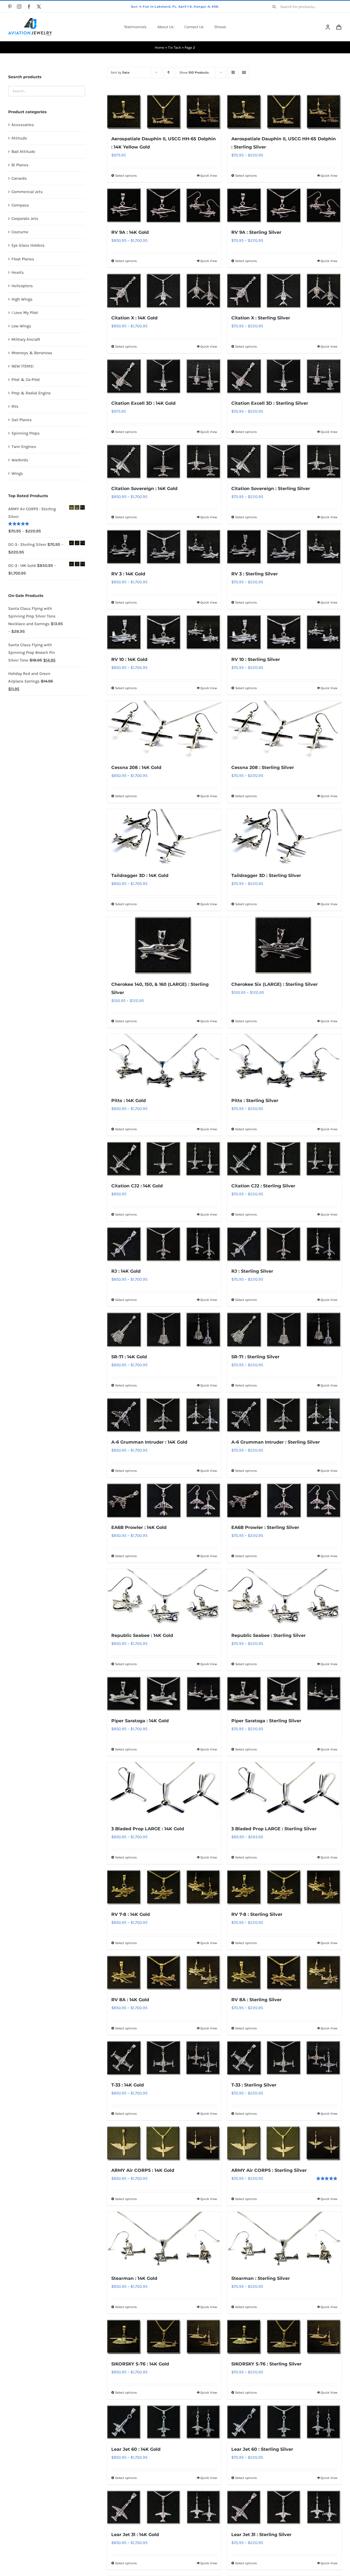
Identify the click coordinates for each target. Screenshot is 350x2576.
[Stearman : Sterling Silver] (284, 2240)
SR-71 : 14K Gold (129, 1357)
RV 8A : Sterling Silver (256, 2000)
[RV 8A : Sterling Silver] (284, 1973)
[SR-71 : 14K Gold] (164, 1330)
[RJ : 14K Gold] (164, 1245)
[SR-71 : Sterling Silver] (284, 1330)
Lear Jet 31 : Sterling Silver (261, 2535)
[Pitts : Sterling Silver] (284, 1063)
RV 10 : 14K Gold (129, 659)
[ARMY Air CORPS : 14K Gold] (164, 2144)
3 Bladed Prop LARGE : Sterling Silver (274, 1829)
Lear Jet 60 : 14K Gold (136, 2449)
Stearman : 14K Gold (134, 2278)
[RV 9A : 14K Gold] (164, 206)
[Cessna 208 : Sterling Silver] (284, 729)
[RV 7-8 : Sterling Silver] (284, 1887)
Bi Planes (20, 165)
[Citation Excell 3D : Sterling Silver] (284, 377)
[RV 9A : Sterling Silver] (284, 206)
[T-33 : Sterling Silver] (284, 2058)
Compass (20, 205)
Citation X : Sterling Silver (261, 318)
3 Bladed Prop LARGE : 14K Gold (148, 1829)
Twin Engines (24, 447)
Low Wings (21, 326)
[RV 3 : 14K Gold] (164, 547)
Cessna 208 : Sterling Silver (263, 767)
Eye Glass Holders (28, 245)
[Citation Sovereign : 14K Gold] (164, 462)
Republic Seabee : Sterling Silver (269, 1635)
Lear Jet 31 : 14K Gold (135, 2535)
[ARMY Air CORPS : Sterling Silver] (284, 2144)
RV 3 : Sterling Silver (255, 574)
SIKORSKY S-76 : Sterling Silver (266, 2364)
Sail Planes (22, 420)
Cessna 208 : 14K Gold (136, 767)
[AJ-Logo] (30, 20)
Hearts (18, 272)
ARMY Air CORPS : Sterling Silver (269, 2170)
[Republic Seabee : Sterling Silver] (284, 1597)
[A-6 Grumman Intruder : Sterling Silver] (284, 1415)
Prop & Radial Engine (31, 393)
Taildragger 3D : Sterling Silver (266, 875)
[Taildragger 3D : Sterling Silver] (284, 837)
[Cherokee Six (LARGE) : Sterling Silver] (284, 946)
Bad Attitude (23, 151)
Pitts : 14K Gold (129, 1101)
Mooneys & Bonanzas (32, 353)
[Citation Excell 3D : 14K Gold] (164, 377)
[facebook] (29, 7)
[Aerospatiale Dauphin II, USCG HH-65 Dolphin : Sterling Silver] (284, 112)
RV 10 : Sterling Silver (256, 659)
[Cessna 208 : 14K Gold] (164, 729)
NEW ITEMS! (23, 366)
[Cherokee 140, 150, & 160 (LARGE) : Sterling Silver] (164, 946)
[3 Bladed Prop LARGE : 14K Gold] (164, 1791)
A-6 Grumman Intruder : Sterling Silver (276, 1442)
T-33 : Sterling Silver (254, 2085)
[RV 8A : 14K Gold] (164, 1973)
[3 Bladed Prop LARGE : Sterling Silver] (284, 1791)
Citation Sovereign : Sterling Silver (271, 489)
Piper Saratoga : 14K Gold (140, 1721)
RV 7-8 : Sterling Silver (257, 1914)
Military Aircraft (26, 339)
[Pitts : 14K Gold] (164, 1063)
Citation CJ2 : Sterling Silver (263, 1186)
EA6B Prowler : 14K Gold (139, 1527)
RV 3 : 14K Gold (128, 574)
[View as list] (244, 73)
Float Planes (23, 259)
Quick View (209, 176)
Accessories (23, 125)
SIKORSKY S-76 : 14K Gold (140, 2364)
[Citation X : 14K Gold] (164, 291)
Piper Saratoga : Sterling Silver (266, 1721)
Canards (19, 178)
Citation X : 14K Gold (134, 318)
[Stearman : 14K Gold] (164, 2240)
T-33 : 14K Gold (128, 2085)
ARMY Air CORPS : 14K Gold (143, 2170)
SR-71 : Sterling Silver (255, 1357)
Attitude (19, 138)
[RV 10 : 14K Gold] (164, 633)
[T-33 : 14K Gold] (164, 2058)
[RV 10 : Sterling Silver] (284, 633)
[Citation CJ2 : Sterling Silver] (284, 1159)
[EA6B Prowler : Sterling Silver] (284, 1501)
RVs (15, 406)
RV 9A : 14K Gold (130, 232)
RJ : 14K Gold (126, 1271)
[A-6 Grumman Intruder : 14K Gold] (164, 1415)
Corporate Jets (25, 218)
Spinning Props (26, 433)
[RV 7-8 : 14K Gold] (164, 1887)
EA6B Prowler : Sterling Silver (265, 1527)
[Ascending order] (169, 73)
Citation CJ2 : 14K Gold (137, 1186)
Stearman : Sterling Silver (261, 2278)
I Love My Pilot (25, 313)
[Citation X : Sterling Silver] (284, 291)
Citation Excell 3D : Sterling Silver (270, 403)
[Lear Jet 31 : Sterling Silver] (284, 2508)
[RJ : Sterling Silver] (284, 1245)
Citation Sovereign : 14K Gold (144, 489)
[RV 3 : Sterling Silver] (284, 547)
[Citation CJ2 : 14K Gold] (164, 1159)
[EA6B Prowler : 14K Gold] (164, 1501)
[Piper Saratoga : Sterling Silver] (284, 1694)
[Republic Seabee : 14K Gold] (164, 1597)
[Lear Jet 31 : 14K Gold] (164, 2508)
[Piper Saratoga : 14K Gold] (164, 1694)
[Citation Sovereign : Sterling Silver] (284, 462)
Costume (20, 232)
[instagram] (19, 7)
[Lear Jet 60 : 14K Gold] (164, 2423)
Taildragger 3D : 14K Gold (140, 875)
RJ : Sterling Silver (252, 1271)
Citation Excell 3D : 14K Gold (143, 403)
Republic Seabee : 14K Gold (142, 1635)
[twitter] (39, 7)
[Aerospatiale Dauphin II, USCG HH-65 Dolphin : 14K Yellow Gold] (164, 112)
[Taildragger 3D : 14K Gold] (164, 837)
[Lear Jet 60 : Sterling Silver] (284, 2423)
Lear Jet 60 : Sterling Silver (262, 2449)
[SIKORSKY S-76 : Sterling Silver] (284, 2337)
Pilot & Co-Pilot (26, 380)
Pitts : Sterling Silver (255, 1101)
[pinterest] (10, 7)
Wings (17, 473)
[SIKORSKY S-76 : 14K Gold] (164, 2337)
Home (160, 47)
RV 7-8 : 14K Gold (131, 1914)
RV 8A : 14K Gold (130, 2000)
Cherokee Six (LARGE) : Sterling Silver (275, 984)
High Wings (22, 299)
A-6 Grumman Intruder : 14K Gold (149, 1442)
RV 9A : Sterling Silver (256, 232)
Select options (126, 176)
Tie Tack (174, 47)
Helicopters (22, 286)
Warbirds (20, 460)
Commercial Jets (27, 192)
